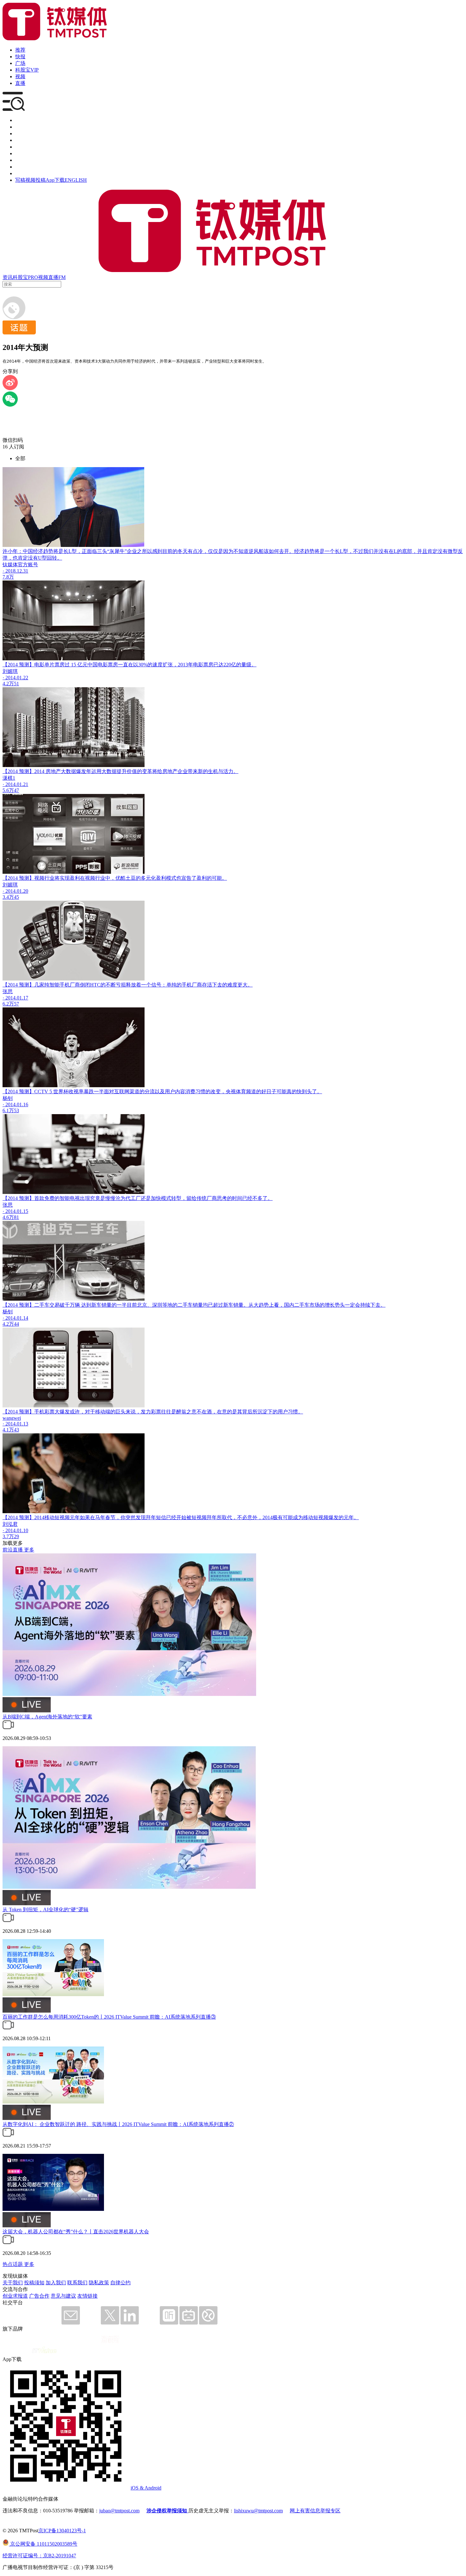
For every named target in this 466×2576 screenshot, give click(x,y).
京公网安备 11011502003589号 (43, 2544)
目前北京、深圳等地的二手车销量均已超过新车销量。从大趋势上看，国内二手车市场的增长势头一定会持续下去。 (256, 1305)
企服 (20, 127)
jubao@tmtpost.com (119, 2511)
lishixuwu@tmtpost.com (258, 2511)
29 (16, 1536)
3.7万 (8, 1536)
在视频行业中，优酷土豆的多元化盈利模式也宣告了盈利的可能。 (153, 878)
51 (16, 684)
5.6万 (8, 790)
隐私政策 (99, 2283)
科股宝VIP (27, 70)
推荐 (20, 50)
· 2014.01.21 (15, 784)
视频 (20, 76)
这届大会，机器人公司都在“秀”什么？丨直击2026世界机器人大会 (76, 2232)
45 (16, 897)
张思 (8, 991)
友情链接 (87, 2296)
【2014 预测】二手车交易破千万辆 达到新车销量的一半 (65, 1305)
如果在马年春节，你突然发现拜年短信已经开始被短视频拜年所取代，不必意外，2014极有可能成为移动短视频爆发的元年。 (219, 1517)
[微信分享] (10, 405)
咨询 (20, 140)
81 (16, 1217)
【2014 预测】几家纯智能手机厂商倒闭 (46, 985)
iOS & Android (146, 2488)
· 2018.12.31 (15, 571)
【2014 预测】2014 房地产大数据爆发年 (47, 771)
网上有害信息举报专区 (315, 2511)
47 (16, 790)
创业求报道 (15, 2296)
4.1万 (8, 1430)
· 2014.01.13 (15, 1424)
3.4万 (8, 897)
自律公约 (120, 2283)
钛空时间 (25, 153)
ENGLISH (76, 180)
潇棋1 (9, 778)
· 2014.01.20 (15, 891)
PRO (33, 277)
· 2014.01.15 (15, 1211)
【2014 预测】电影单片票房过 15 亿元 (45, 665)
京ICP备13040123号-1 (62, 2531)
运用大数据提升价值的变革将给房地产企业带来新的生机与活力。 (165, 771)
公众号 (23, 167)
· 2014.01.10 (15, 1530)
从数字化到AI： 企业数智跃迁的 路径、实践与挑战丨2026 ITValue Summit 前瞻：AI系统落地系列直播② (118, 2124)
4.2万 (8, 684)
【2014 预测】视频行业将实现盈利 (41, 878)
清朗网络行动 (30, 173)
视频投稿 (36, 180)
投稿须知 (34, 2283)
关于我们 (13, 2283)
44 (16, 1324)
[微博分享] (10, 388)
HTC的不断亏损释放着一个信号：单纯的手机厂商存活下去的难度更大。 (171, 985)
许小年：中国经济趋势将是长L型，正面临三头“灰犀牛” (65, 551)
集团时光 (25, 160)
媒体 (20, 120)
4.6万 (8, 1217)
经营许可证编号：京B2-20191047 (39, 2556)
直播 (20, 83)
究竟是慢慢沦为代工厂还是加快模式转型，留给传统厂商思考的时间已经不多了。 (181, 1198)
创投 (20, 133)
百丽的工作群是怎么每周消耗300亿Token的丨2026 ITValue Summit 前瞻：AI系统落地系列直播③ (109, 2017)
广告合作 (39, 2296)
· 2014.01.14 (15, 1318)
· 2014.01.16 (15, 1104)
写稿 (20, 180)
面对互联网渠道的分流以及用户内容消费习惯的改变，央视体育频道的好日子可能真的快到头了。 (213, 1091)
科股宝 (20, 277)
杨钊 (8, 1098)
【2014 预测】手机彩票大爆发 (36, 1412)
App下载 (55, 180)
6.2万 (8, 1004)
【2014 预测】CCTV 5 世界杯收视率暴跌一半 (53, 1091)
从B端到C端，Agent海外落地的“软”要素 (47, 1717)
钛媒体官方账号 (20, 565)
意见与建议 (63, 2296)
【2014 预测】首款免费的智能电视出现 (46, 1198)
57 (16, 1004)
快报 (20, 57)
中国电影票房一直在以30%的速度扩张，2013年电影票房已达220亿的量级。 (172, 665)
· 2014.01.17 (15, 998)
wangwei (12, 1418)
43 (16, 1430)
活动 (20, 147)
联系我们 (77, 2283)
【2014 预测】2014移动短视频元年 (41, 1517)
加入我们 (56, 2283)
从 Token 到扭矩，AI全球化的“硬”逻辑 (45, 1910)
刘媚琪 (10, 671)
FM (62, 277)
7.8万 (8, 577)
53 (16, 1110)
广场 (20, 63)
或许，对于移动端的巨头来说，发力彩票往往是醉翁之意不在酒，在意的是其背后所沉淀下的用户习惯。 (186, 1412)
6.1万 (8, 1110)
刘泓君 (10, 1524)
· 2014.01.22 (15, 678)
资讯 (8, 277)
